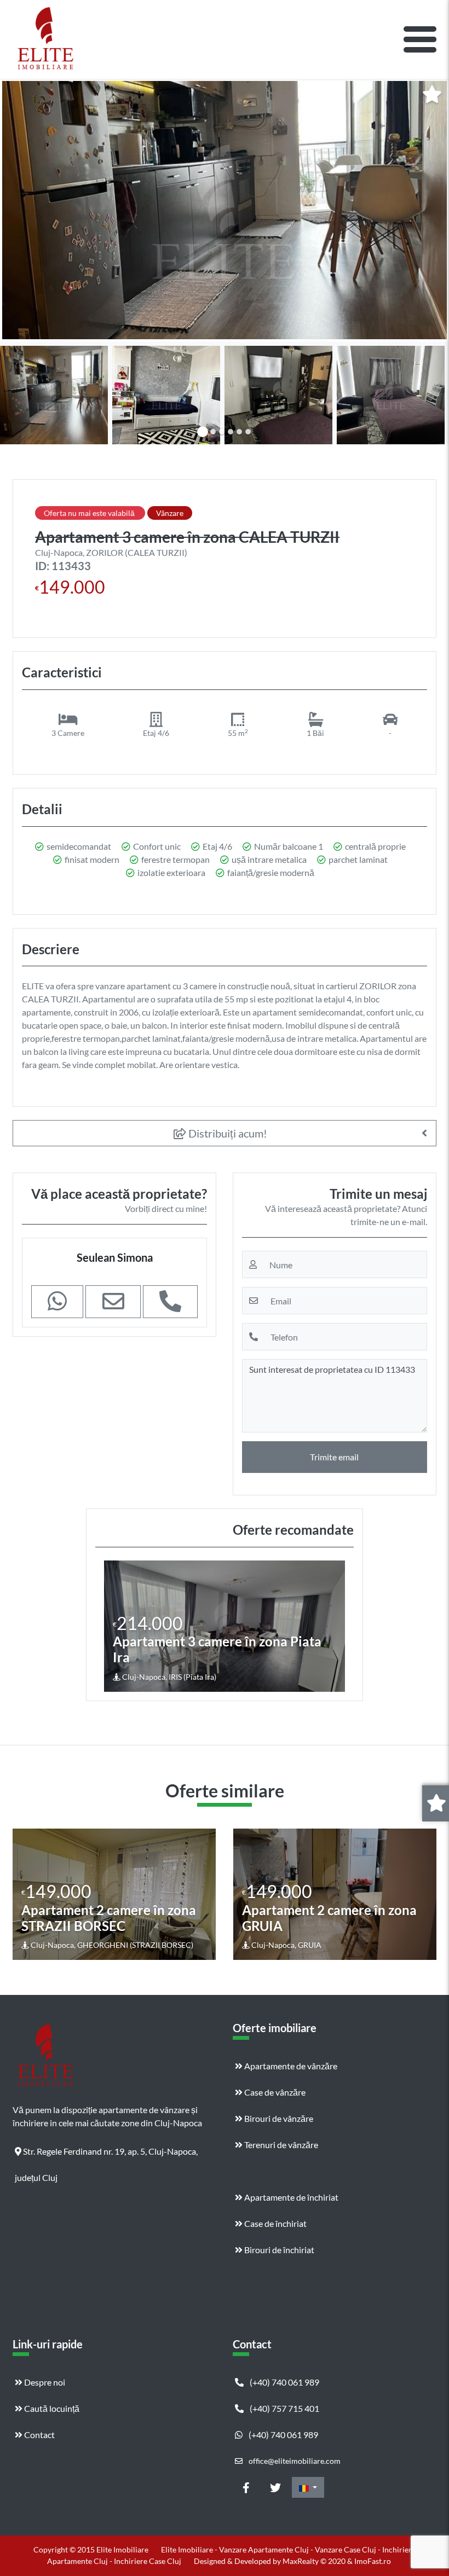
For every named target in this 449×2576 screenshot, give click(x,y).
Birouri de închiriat (278, 2250)
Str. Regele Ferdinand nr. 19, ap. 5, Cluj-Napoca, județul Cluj (106, 2155)
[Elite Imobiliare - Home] (45, 39)
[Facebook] (246, 2487)
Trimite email (334, 1457)
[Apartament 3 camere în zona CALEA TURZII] (225, 210)
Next (336, 1626)
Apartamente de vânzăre (290, 2066)
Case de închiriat (275, 2223)
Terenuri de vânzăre (280, 2145)
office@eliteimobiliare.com (294, 2461)
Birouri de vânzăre (278, 2118)
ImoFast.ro (373, 2561)
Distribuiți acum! (227, 1133)
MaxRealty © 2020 (315, 2561)
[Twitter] (275, 2487)
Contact (39, 2435)
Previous (114, 1626)
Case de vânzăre (274, 2092)
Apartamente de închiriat (290, 2197)
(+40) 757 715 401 (284, 2408)
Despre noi (44, 2382)
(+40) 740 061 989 (284, 2382)
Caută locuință (51, 2408)
